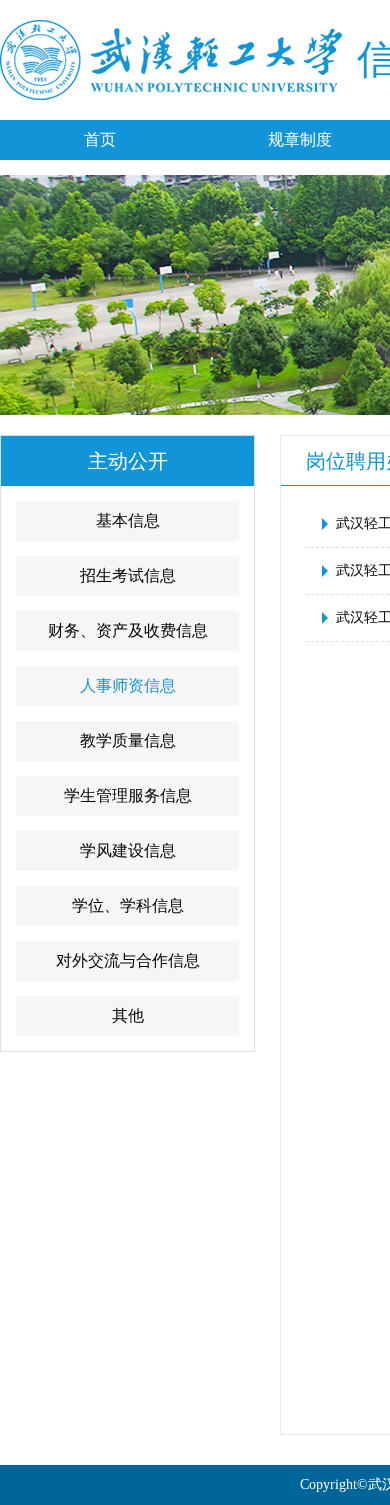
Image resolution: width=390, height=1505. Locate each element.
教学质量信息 (128, 740)
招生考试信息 (128, 575)
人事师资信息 (128, 685)
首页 (100, 139)
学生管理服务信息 (128, 795)
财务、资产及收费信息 (128, 630)
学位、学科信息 (128, 905)
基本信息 (128, 520)
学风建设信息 (128, 850)
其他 (128, 1015)
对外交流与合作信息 (128, 960)
